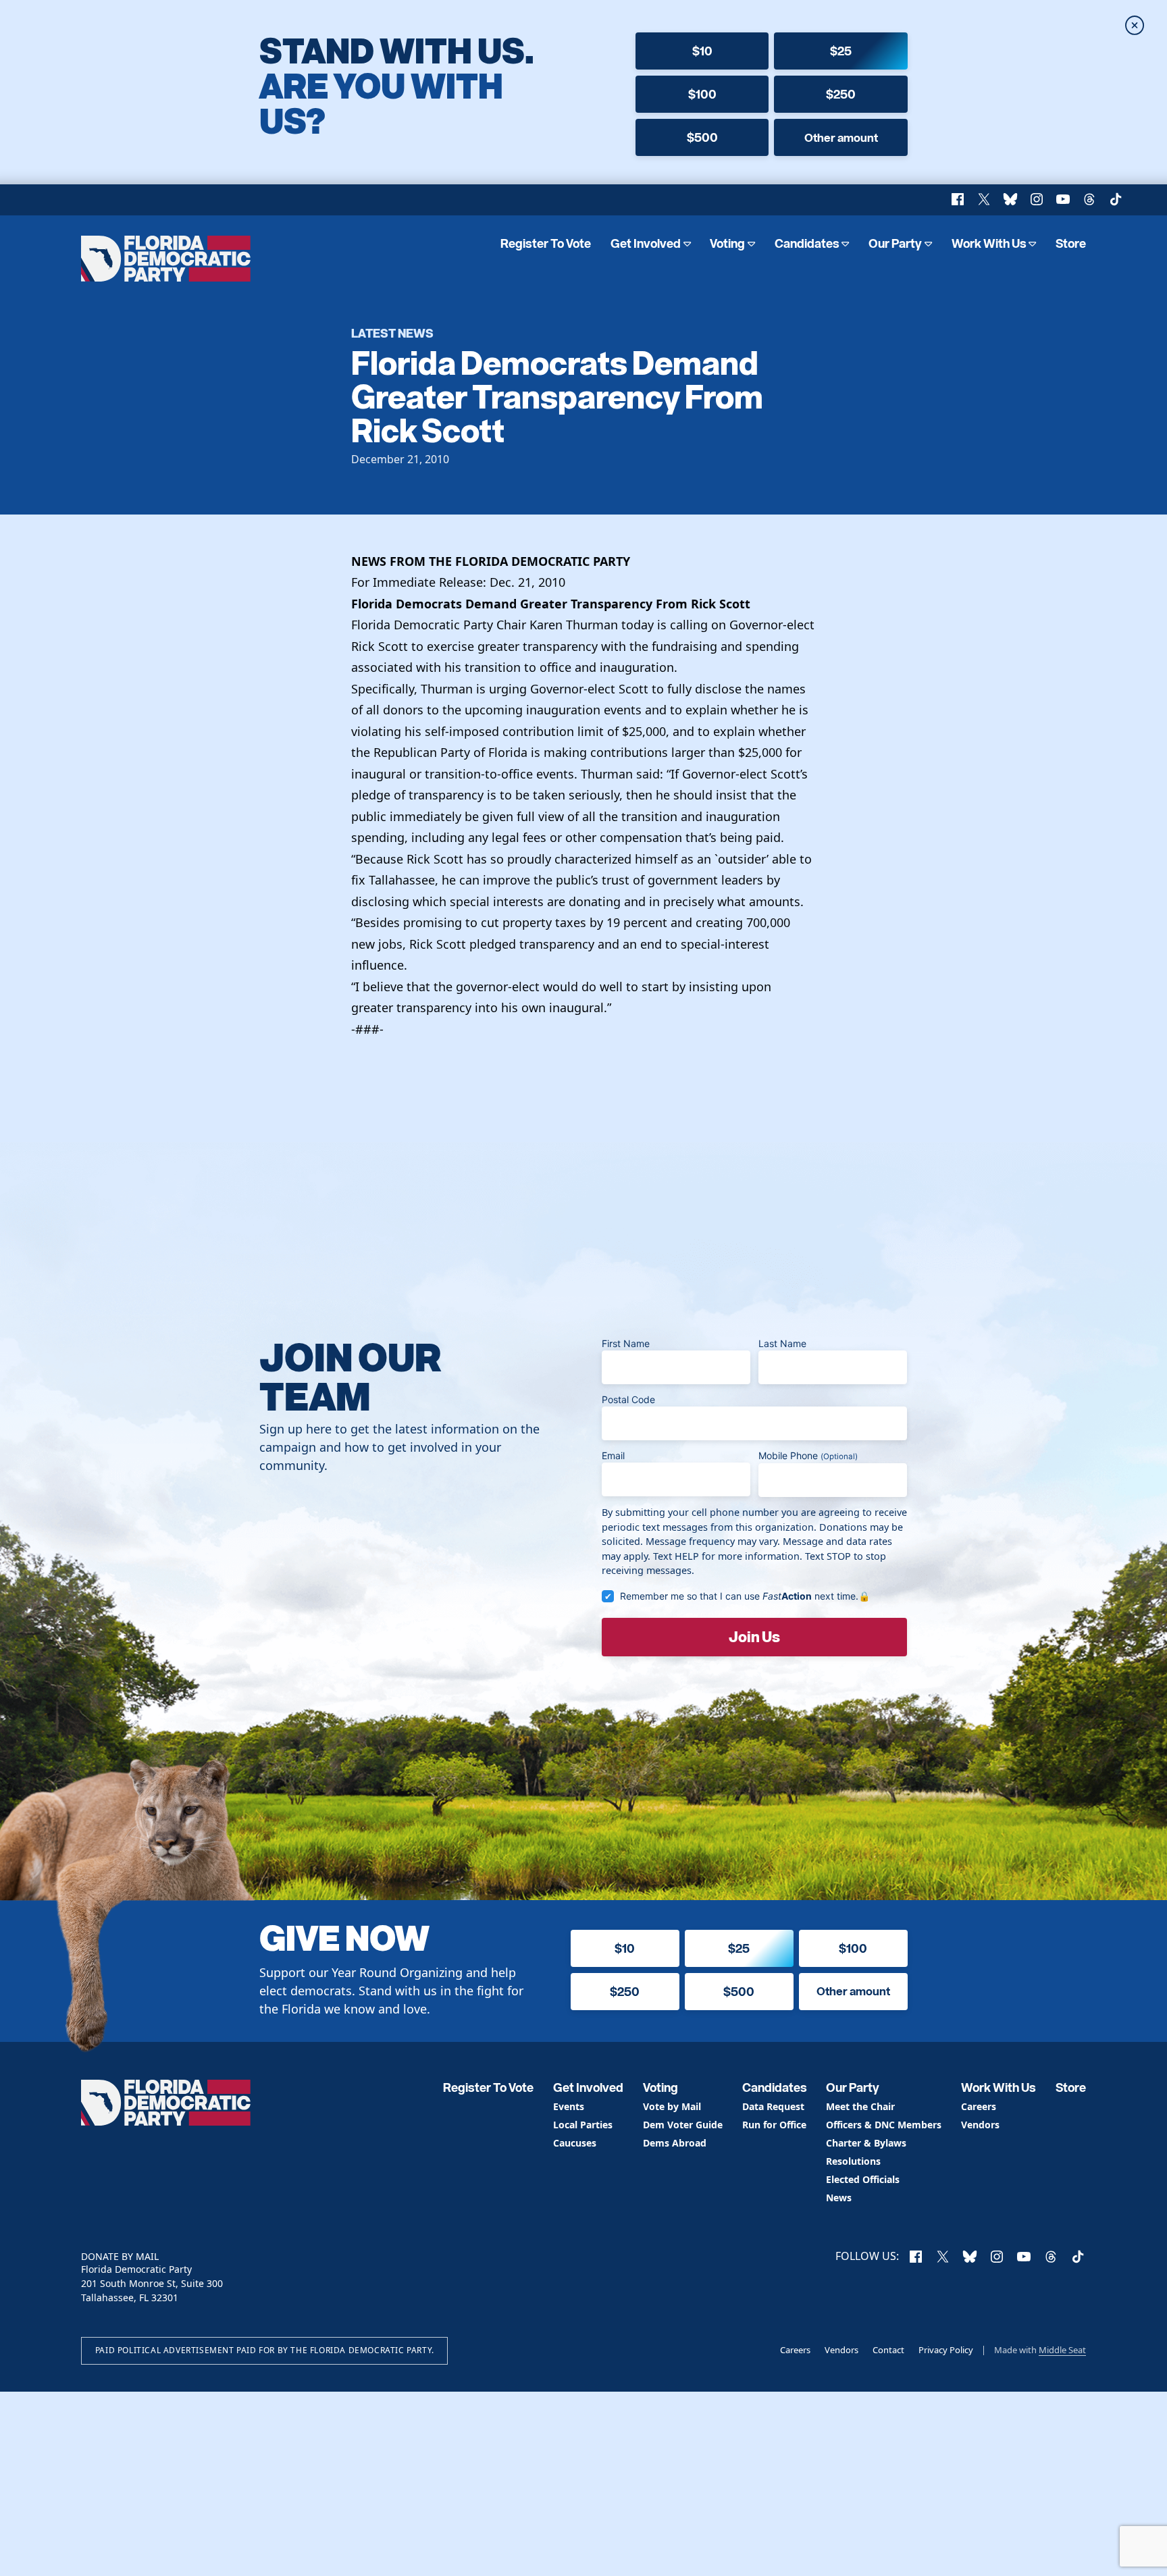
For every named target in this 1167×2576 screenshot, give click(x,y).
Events (569, 2107)
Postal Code (628, 1399)
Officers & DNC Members (884, 2125)
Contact (888, 2350)
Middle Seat (1062, 2350)
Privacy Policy (946, 2350)
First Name (626, 1343)
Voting (727, 243)
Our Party (895, 243)
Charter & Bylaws (866, 2144)
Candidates (807, 243)
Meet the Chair (860, 2107)
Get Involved (646, 243)
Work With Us (989, 243)
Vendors (980, 2125)
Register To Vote (546, 243)
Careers (979, 2107)
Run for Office (774, 2125)
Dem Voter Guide (683, 2125)
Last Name (782, 1343)
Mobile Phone (808, 1455)
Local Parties (583, 2125)
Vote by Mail (672, 2107)
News (839, 2198)
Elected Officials (863, 2180)
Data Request (773, 2107)
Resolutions (853, 2162)
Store (1071, 243)
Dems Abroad (675, 2144)
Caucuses (575, 2144)
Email (613, 1455)
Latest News (392, 333)
